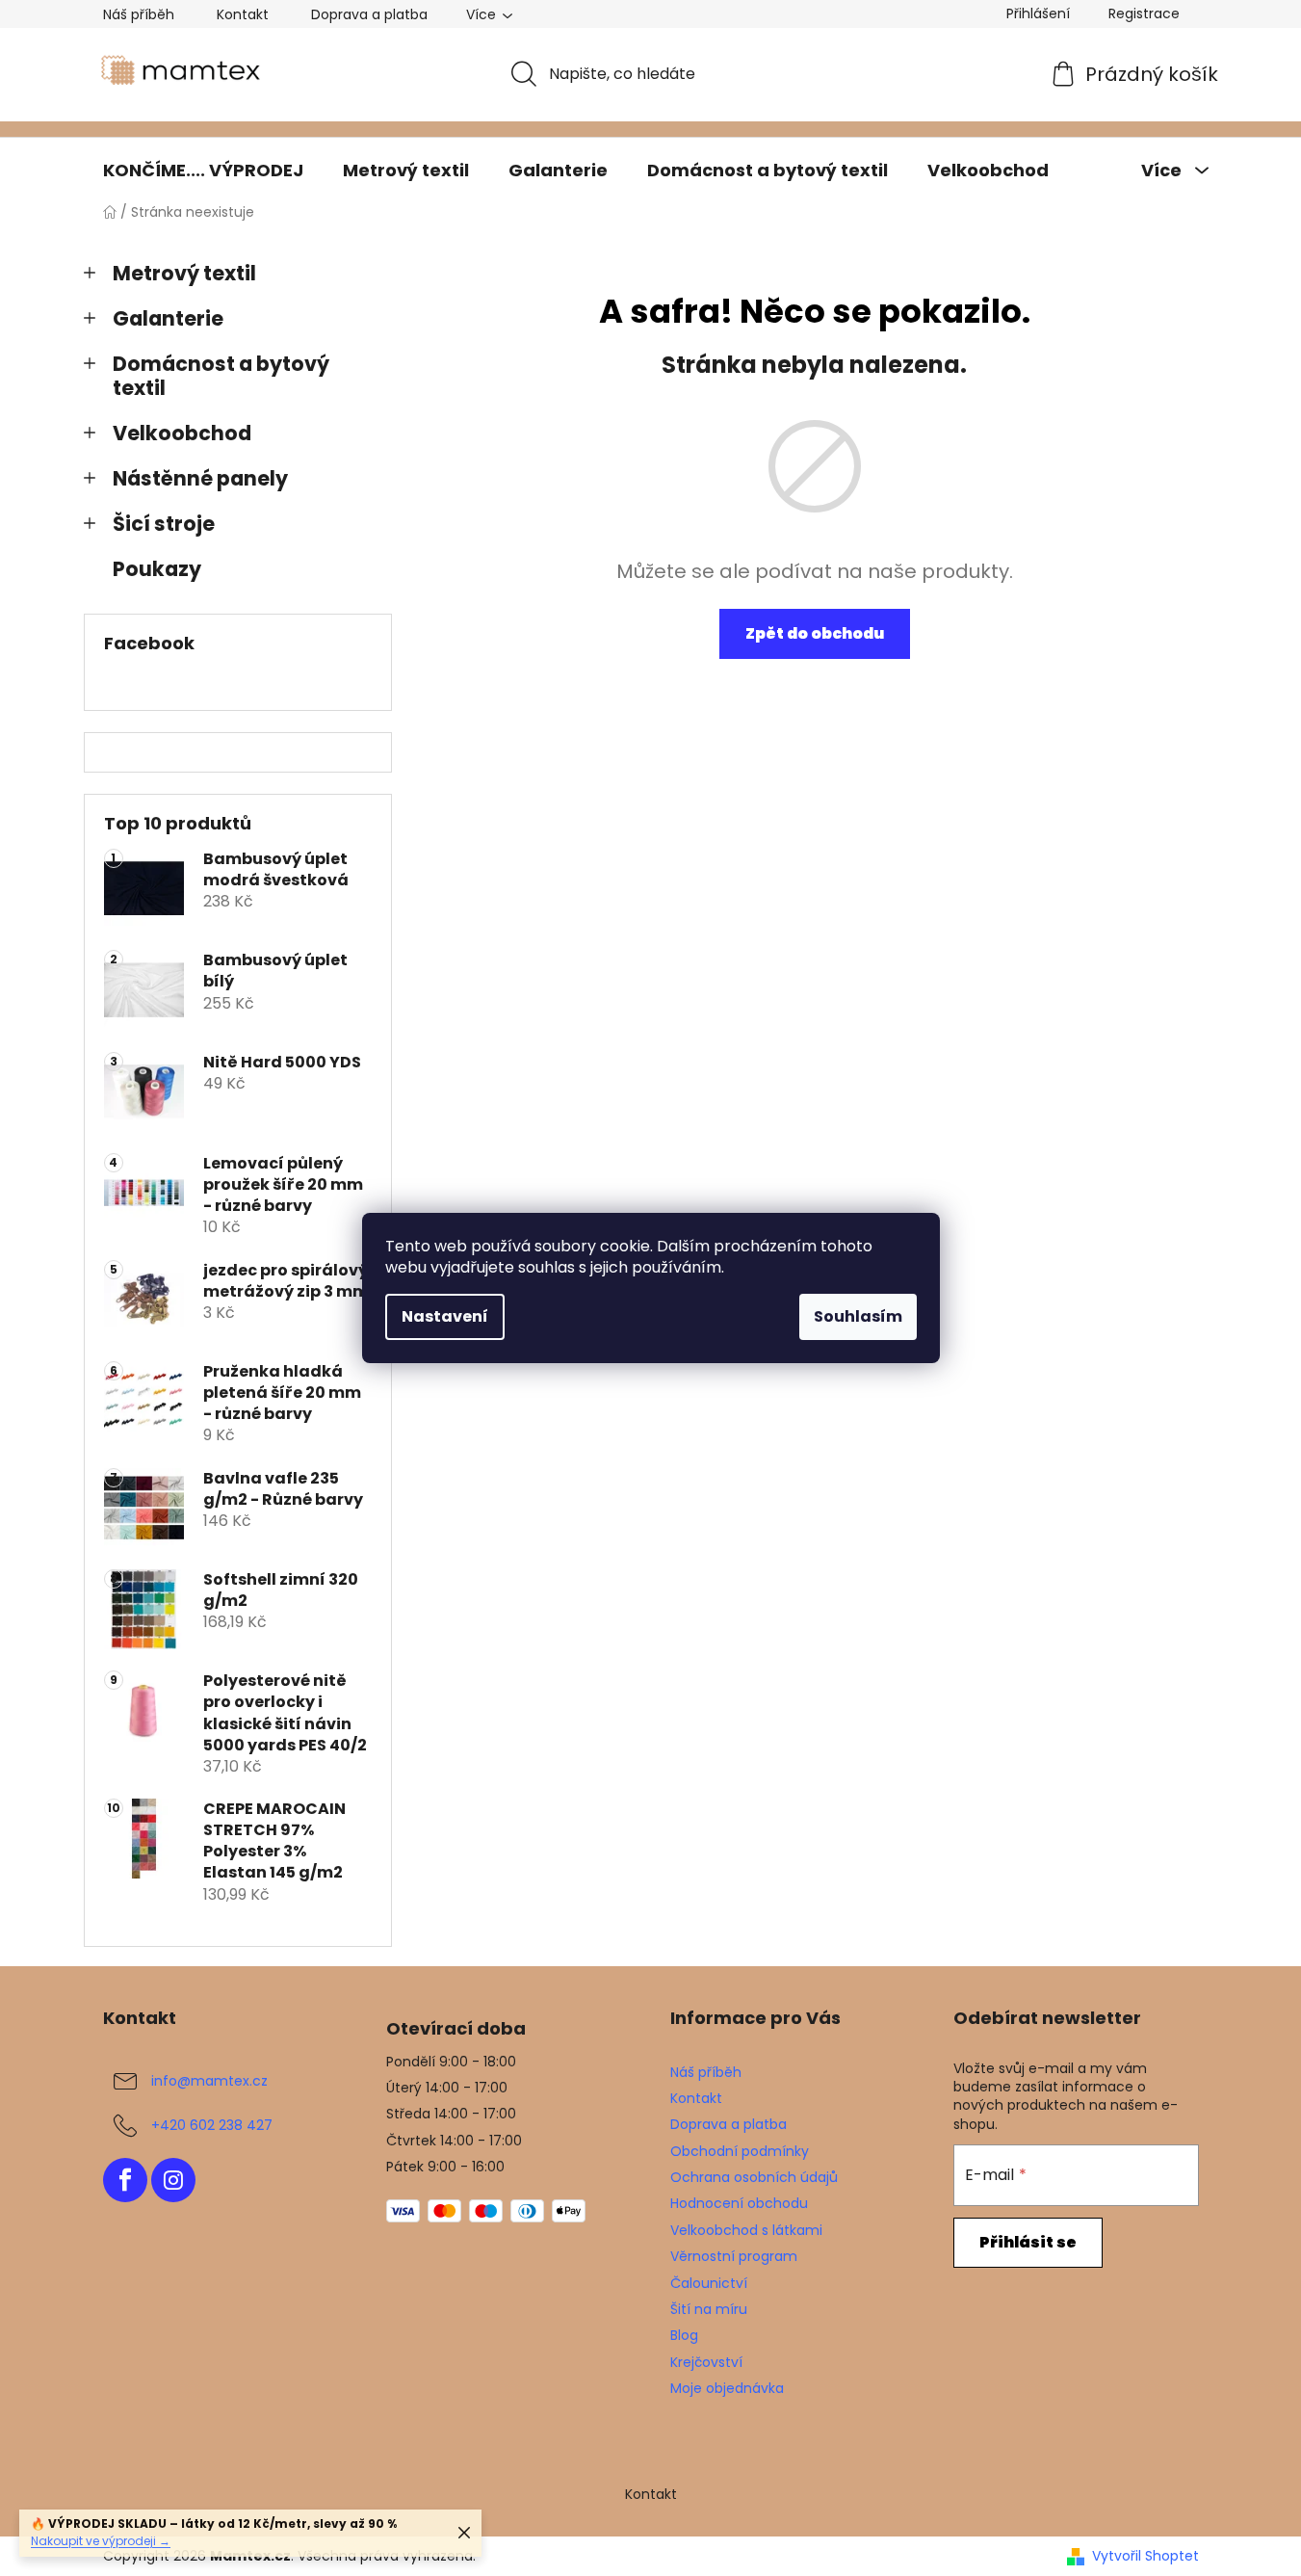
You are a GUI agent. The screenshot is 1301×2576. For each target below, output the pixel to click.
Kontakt (243, 14)
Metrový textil (184, 273)
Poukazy (157, 569)
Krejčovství (706, 2362)
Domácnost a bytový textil (221, 376)
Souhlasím (858, 1316)
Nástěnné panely (200, 478)
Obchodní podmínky (740, 2151)
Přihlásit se (1028, 2242)
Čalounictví (709, 2283)
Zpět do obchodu (815, 633)
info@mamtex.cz (209, 2080)
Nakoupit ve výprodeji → (101, 2541)
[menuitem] (203, 171)
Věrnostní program (734, 2256)
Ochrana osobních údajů (754, 2177)
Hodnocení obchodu (739, 2203)
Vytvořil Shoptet (1145, 2556)
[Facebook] (125, 2180)
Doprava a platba (369, 14)
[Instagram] (173, 2180)
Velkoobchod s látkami (746, 2230)
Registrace (1144, 13)
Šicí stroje (164, 524)
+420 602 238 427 (212, 2124)
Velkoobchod (182, 433)
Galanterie (168, 318)
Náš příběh (139, 14)
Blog (684, 2335)
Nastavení (445, 1316)
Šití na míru (709, 2309)
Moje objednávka (727, 2388)
